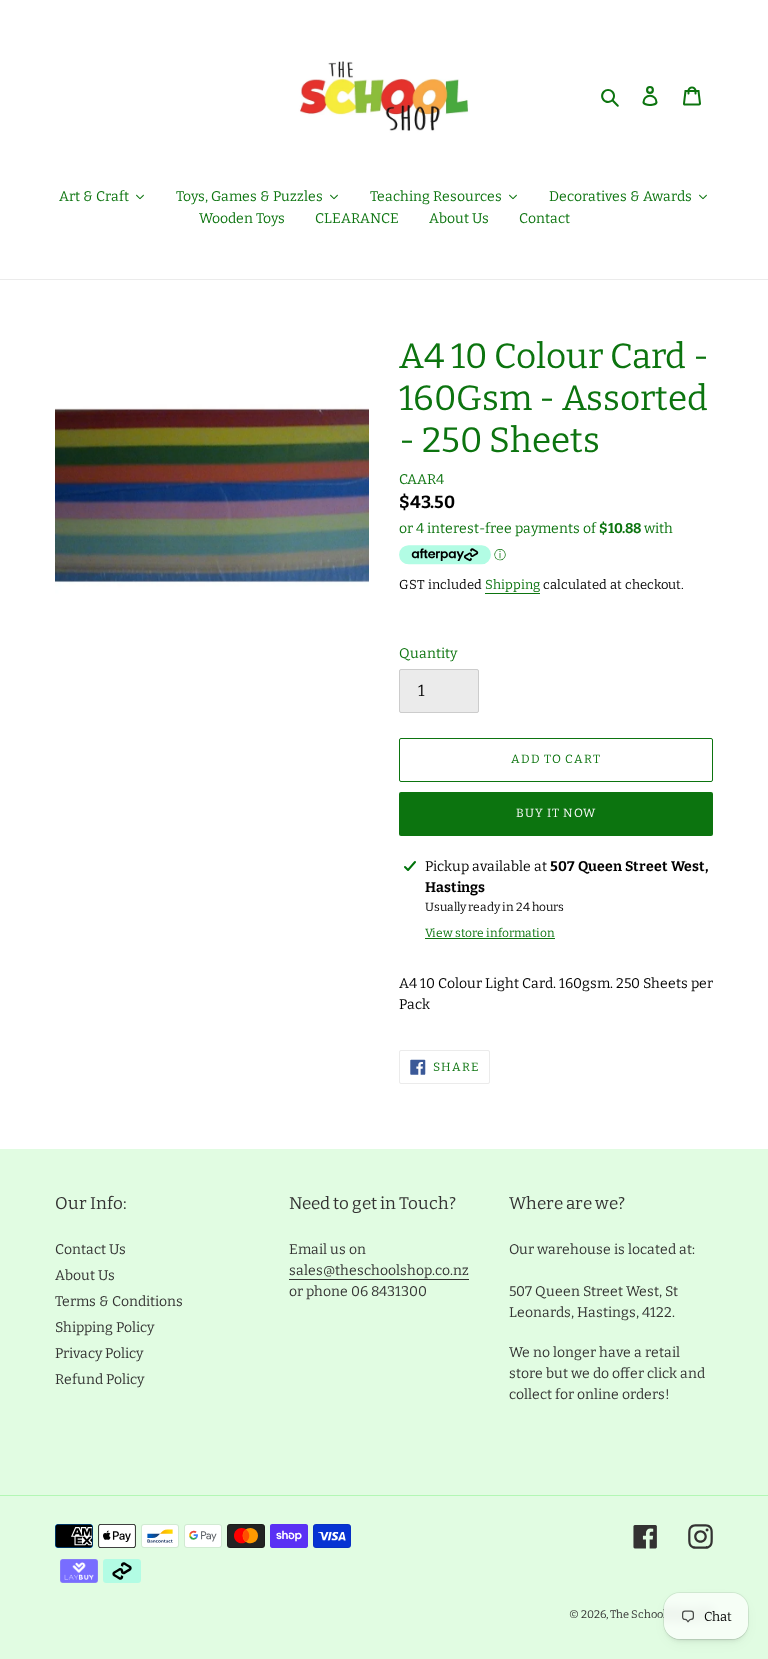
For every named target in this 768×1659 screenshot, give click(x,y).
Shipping (512, 584)
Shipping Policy (104, 1327)
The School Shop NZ (661, 1614)
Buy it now (556, 813)
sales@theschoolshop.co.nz (379, 1270)
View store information (490, 933)
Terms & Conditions (119, 1301)
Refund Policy (99, 1379)
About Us (85, 1275)
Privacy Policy (99, 1353)
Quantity (428, 653)
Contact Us (90, 1249)
